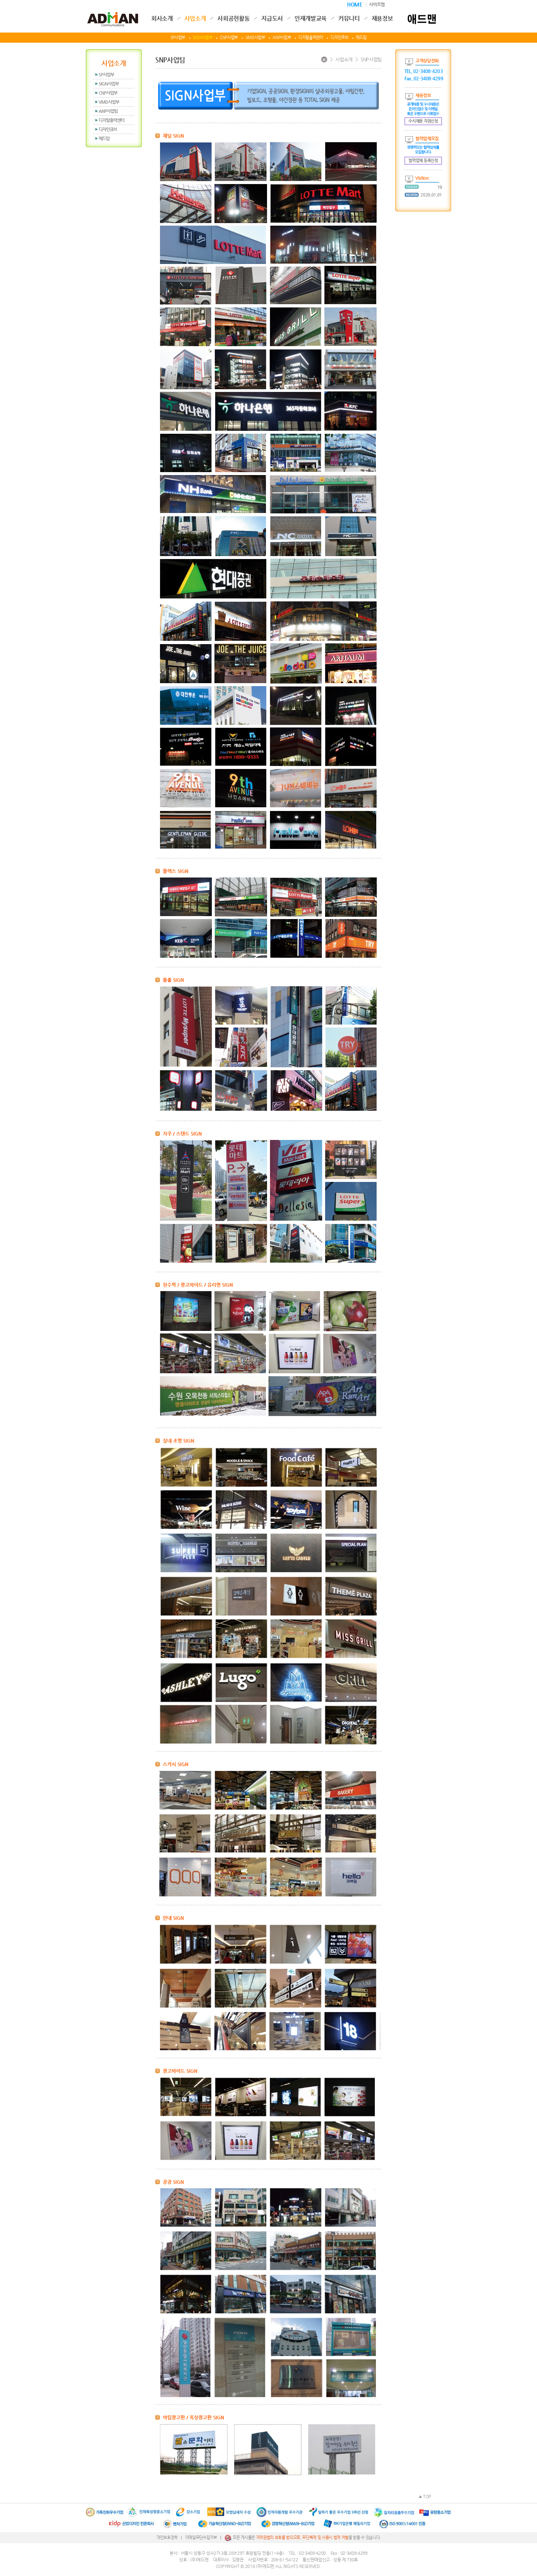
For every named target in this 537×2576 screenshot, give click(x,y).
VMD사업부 (255, 37)
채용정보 (382, 19)
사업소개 (195, 19)
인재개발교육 (311, 19)
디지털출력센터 (311, 37)
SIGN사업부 (203, 37)
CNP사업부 (229, 37)
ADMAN (112, 16)
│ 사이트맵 (374, 4)
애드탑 (361, 37)
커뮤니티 (349, 19)
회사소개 (162, 19)
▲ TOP (425, 2496)
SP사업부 (178, 37)
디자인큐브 (339, 37)
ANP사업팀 (108, 111)
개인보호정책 (167, 2537)
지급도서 (272, 19)
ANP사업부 (282, 37)
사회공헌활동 (233, 19)
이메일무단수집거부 (201, 2537)
